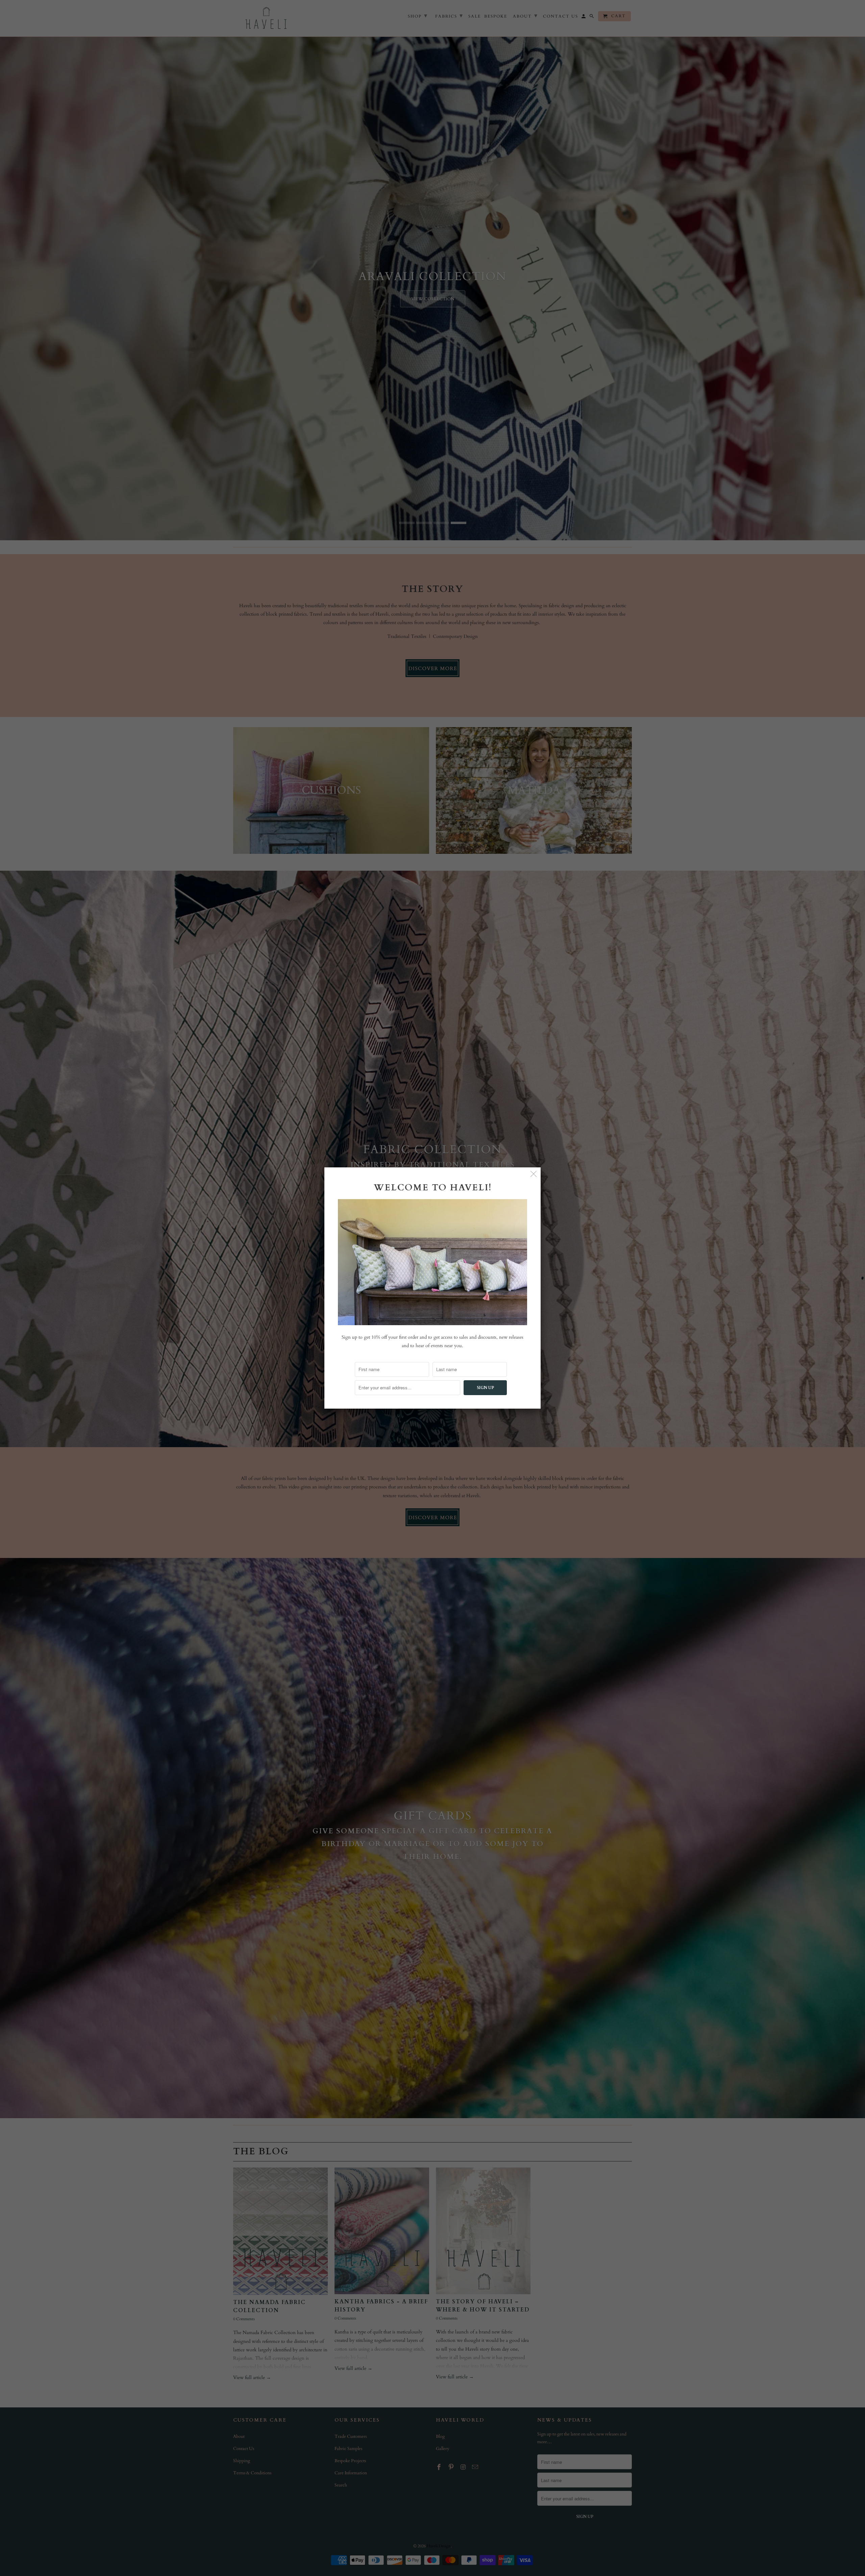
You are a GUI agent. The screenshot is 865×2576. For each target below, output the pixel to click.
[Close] (534, 1174)
